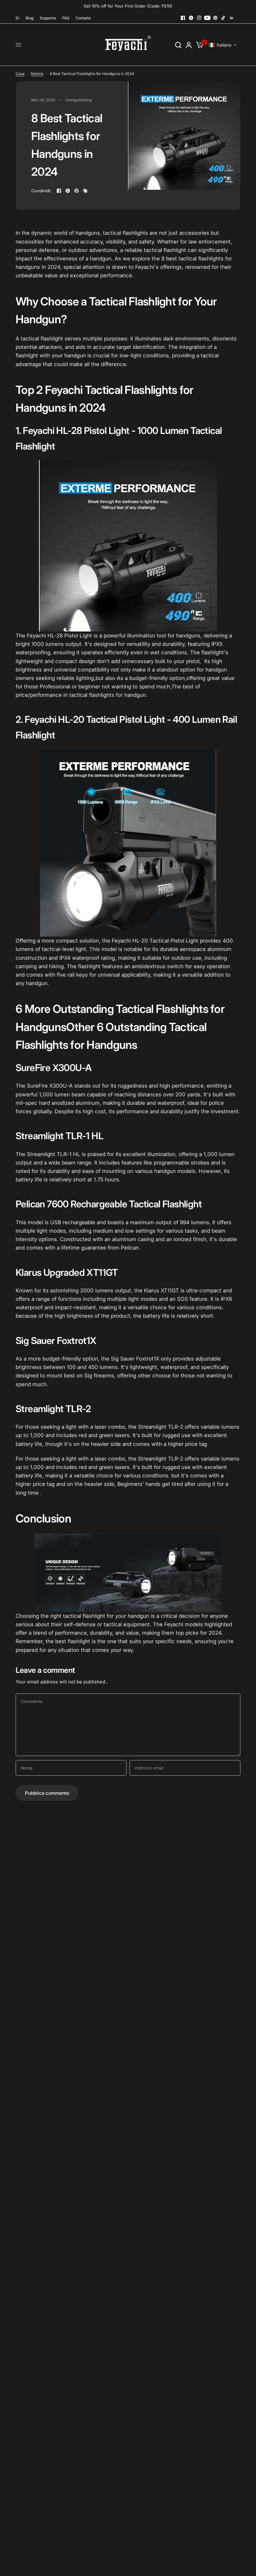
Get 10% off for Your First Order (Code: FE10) (128, 6)
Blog (30, 18)
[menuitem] (19, 18)
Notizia (37, 74)
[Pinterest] (215, 18)
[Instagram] (199, 18)
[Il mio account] (189, 45)
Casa (20, 74)
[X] (191, 18)
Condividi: (41, 191)
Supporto (48, 18)
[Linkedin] (232, 18)
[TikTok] (224, 18)
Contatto (83, 18)
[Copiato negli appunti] (85, 191)
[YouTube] (207, 18)
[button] (223, 45)
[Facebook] (183, 18)
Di (17, 18)
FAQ (66, 18)
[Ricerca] (178, 45)
